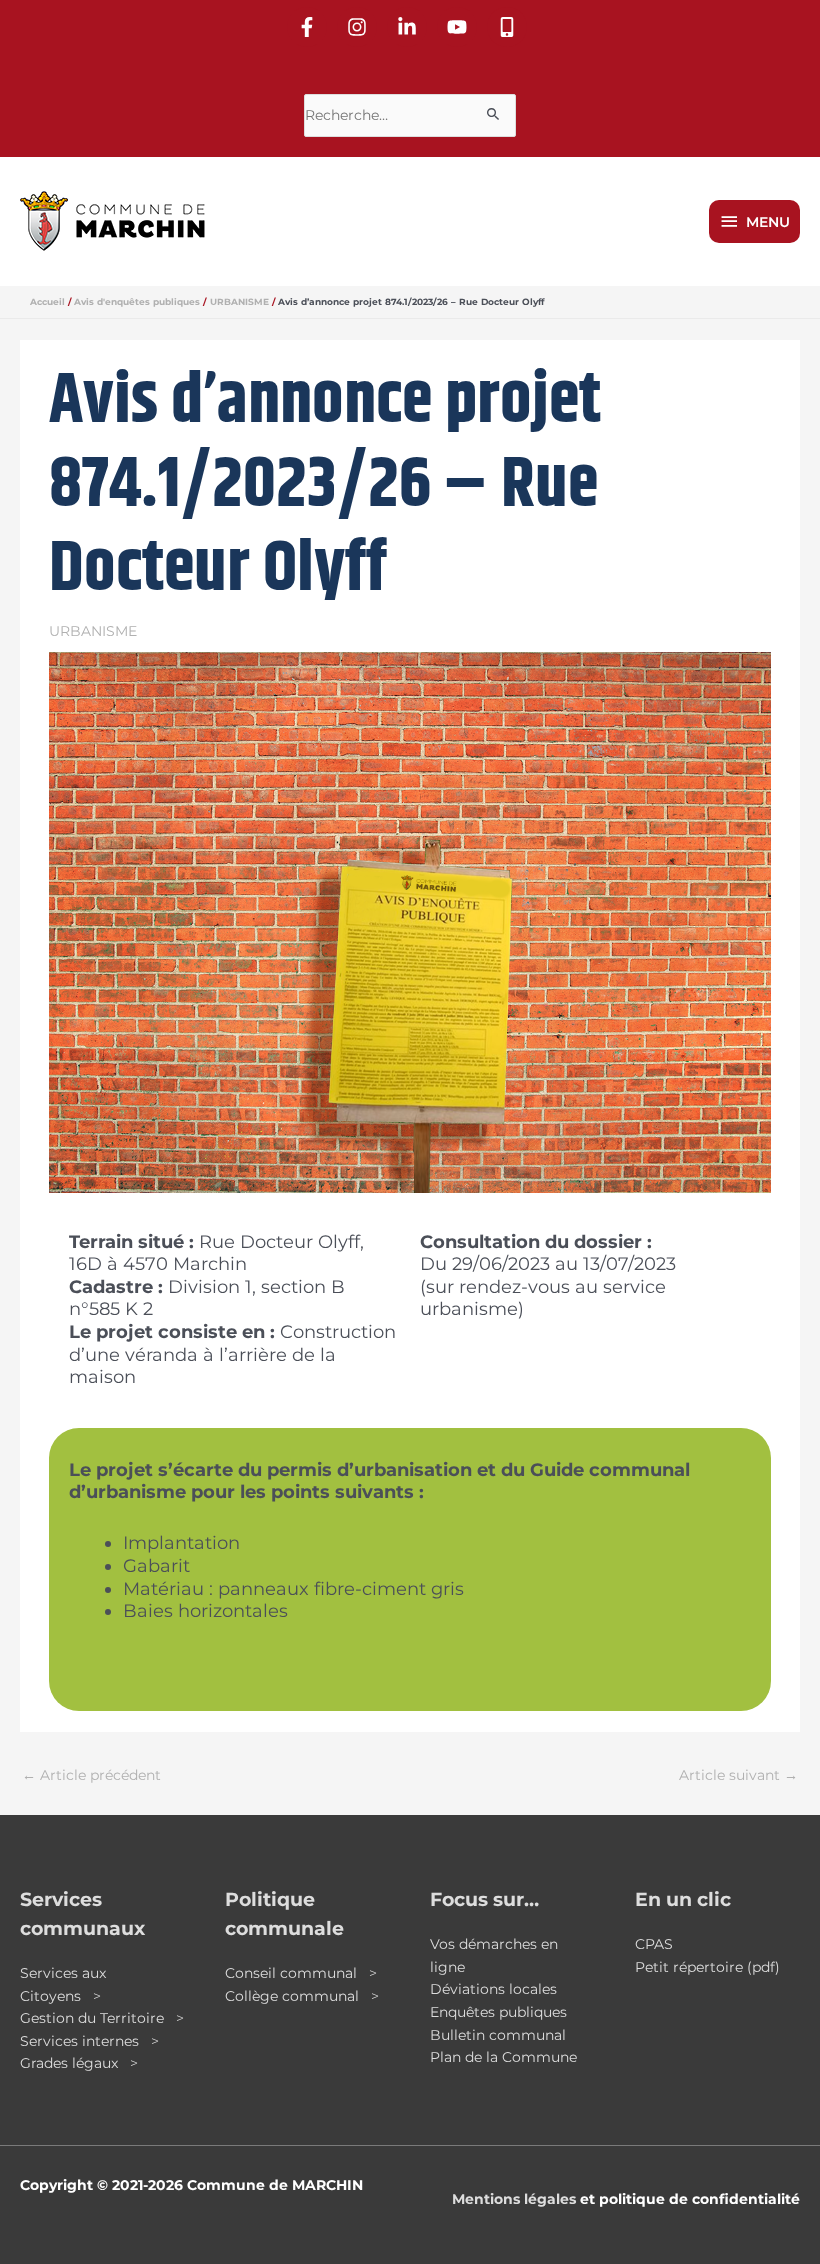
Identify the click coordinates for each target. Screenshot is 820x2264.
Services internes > (89, 2041)
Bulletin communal (498, 2035)
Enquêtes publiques (498, 2012)
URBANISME (93, 631)
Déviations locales (493, 1989)
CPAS (654, 1944)
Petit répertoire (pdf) (707, 1967)
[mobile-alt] (510, 27)
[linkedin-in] (410, 27)
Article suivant (738, 1775)
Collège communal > (302, 1996)
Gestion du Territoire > (102, 2018)
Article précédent (91, 1775)
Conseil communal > (301, 1973)
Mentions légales (514, 2199)
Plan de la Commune (503, 2057)
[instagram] (360, 27)
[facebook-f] (310, 27)
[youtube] (460, 27)
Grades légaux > (79, 2063)
